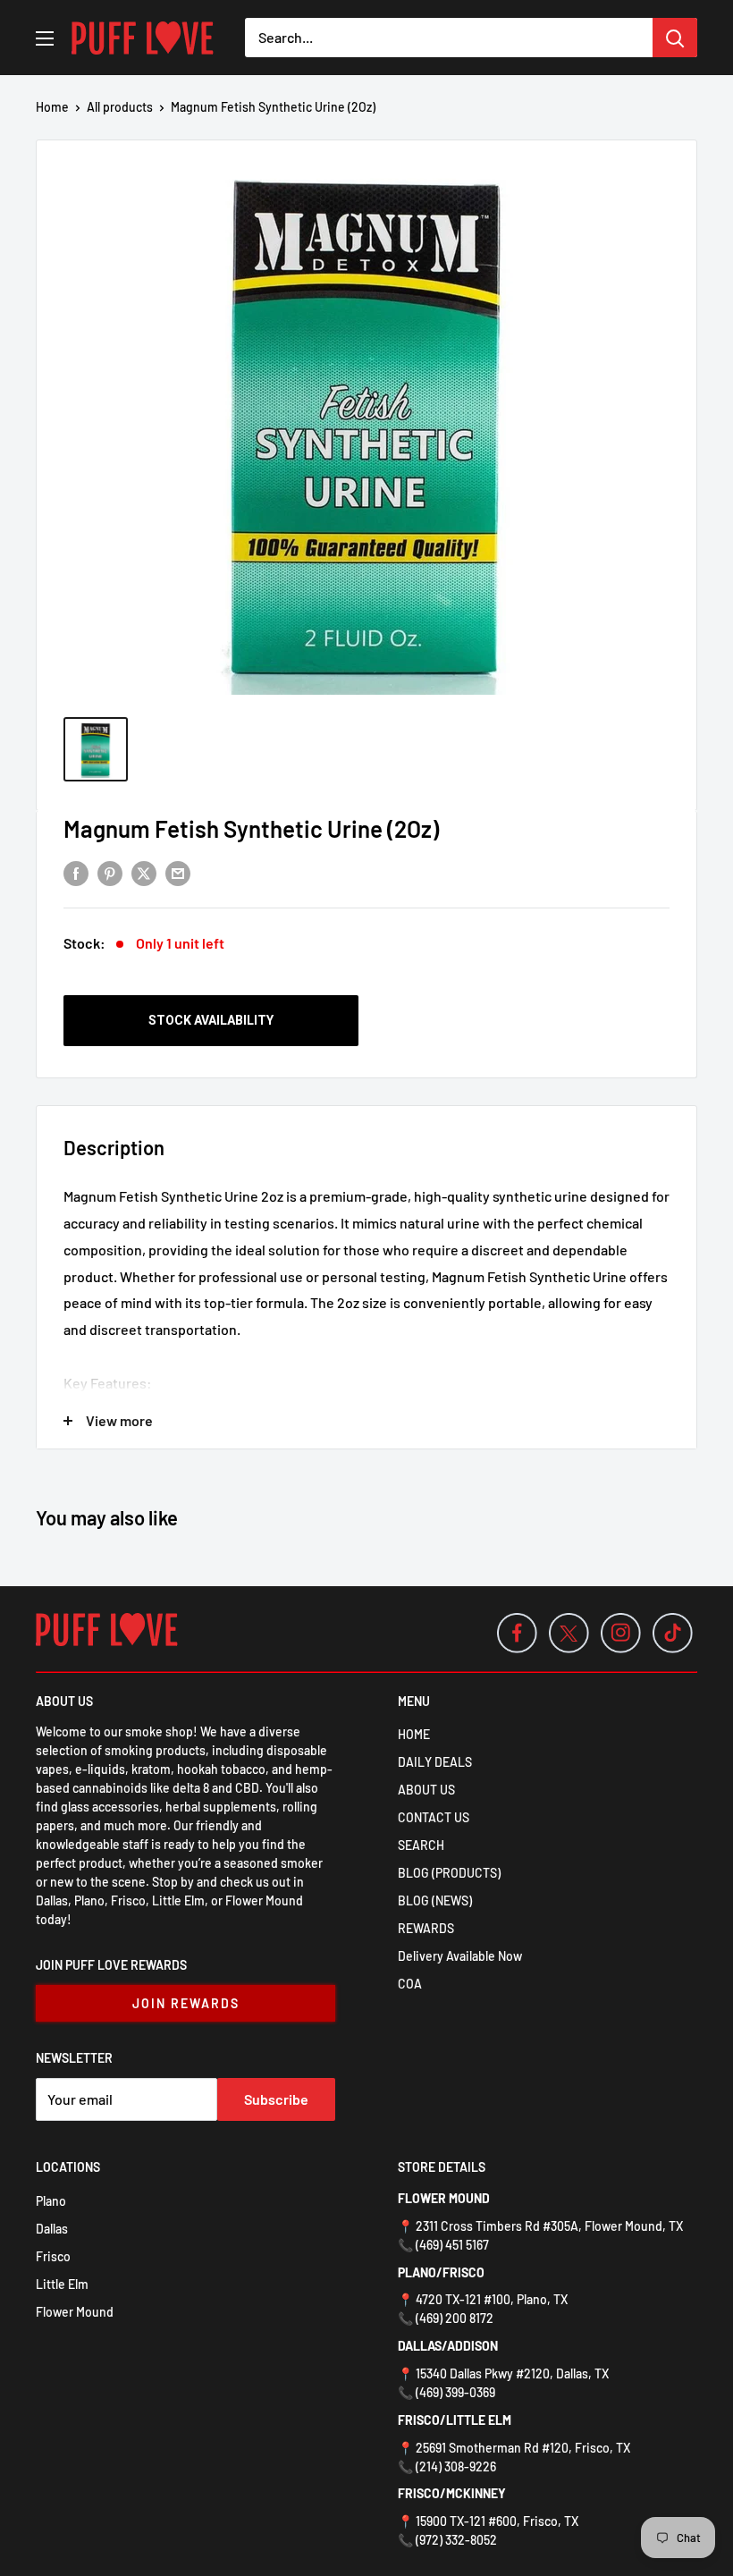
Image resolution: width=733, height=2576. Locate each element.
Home (52, 107)
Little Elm (62, 2284)
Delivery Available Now (460, 1956)
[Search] (675, 38)
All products (120, 107)
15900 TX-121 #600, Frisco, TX (497, 2521)
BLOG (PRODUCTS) (449, 1873)
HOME (414, 1734)
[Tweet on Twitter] (144, 872)
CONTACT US (434, 1817)
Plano (51, 2201)
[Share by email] (178, 872)
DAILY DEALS (435, 1762)
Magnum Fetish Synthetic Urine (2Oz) (251, 828)
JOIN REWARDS (186, 2003)
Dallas (52, 2229)
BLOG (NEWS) (435, 1900)
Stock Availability (211, 1020)
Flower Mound (75, 2312)
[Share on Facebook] (76, 872)
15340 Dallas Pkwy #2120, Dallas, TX (512, 2373)
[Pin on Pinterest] (110, 872)
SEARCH (421, 1845)
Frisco (53, 2256)
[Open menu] (45, 38)
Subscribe (276, 2099)
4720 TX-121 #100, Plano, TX (492, 2299)
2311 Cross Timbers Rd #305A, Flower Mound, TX (549, 2226)
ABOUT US (426, 1790)
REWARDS (426, 1928)
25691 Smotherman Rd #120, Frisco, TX (523, 2448)
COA (410, 1984)
